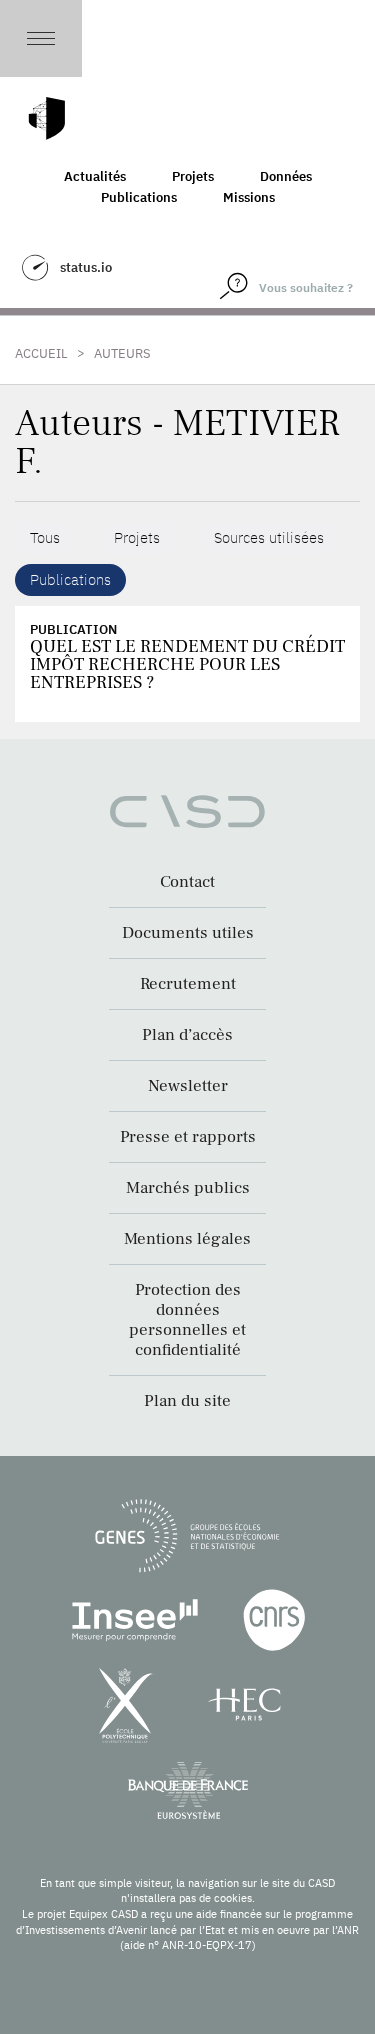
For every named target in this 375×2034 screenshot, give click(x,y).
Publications (139, 197)
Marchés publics (188, 1188)
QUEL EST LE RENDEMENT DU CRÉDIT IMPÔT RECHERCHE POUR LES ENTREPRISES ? (187, 664)
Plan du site (187, 1401)
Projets (193, 176)
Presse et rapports (188, 1137)
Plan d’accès (187, 1035)
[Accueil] (47, 118)
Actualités (95, 176)
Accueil (41, 353)
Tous (45, 537)
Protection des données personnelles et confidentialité (187, 1320)
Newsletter (188, 1086)
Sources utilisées (269, 537)
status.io (86, 267)
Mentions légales (187, 1239)
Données (286, 176)
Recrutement (188, 984)
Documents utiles (188, 933)
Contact (187, 882)
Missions (249, 197)
